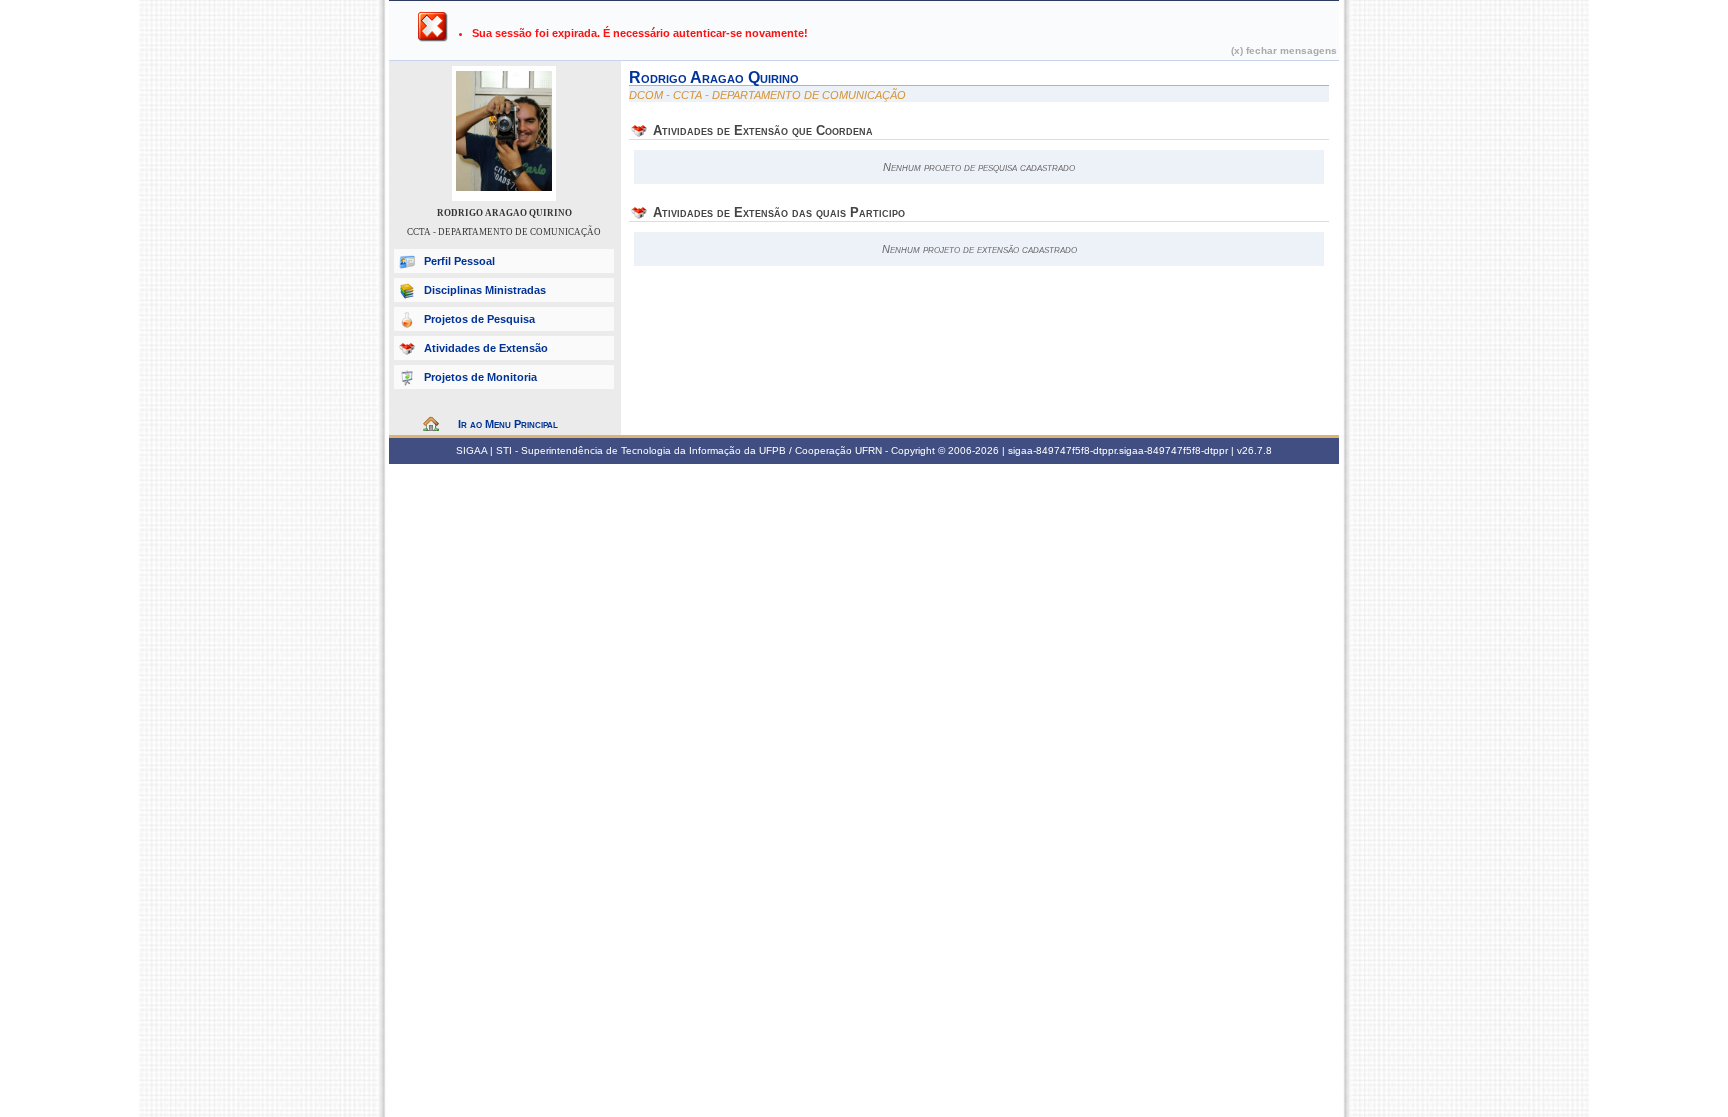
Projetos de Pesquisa (479, 319)
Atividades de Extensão (486, 348)
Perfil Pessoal (459, 261)
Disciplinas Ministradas (485, 290)
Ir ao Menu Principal (508, 424)
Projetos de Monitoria (480, 377)
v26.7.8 (1254, 450)
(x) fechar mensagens (1284, 50)
